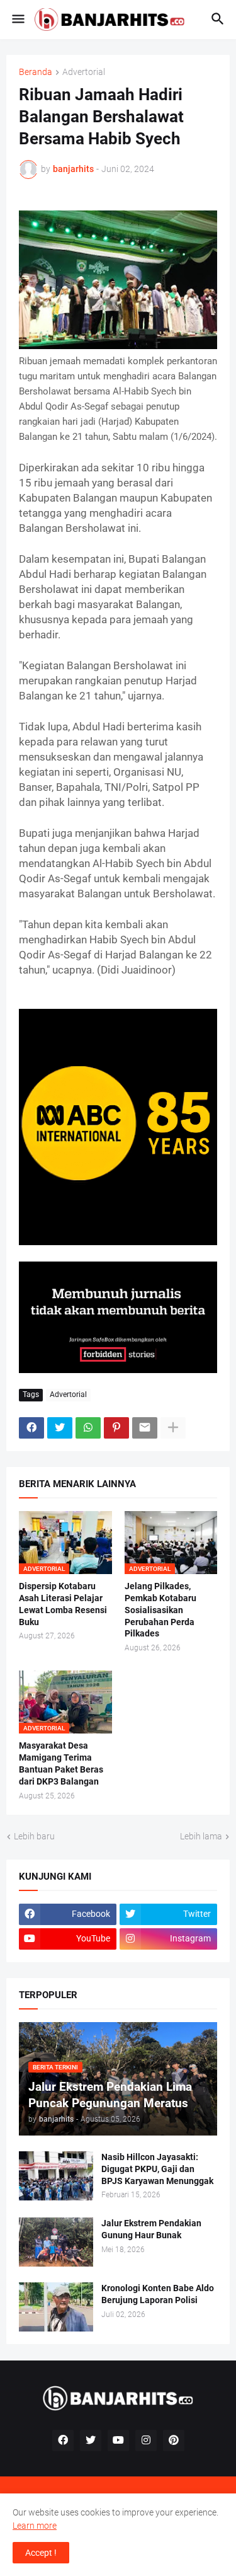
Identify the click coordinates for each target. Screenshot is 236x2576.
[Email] (145, 1428)
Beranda (36, 72)
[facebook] (63, 2441)
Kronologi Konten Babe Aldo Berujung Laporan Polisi (158, 2294)
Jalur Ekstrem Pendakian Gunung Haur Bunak (151, 2229)
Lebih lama (201, 1836)
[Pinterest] (116, 1428)
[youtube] (118, 2441)
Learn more (35, 2526)
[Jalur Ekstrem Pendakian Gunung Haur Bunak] (56, 2242)
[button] (17, 20)
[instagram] (146, 2441)
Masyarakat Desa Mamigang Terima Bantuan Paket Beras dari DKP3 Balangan (61, 1763)
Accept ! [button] (41, 2553)
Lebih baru (34, 1836)
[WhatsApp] (88, 1428)
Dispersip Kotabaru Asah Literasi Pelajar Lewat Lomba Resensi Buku (63, 1604)
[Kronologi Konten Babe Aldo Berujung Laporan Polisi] (56, 2307)
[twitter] (91, 2441)
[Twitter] (60, 1428)
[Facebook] (31, 1428)
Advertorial (84, 72)
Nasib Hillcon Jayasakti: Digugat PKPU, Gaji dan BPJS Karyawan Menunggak (157, 2169)
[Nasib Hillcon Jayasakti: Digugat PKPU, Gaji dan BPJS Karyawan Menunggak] (56, 2176)
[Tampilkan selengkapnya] (173, 1428)
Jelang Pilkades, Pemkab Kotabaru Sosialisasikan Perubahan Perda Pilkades (160, 1610)
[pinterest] (174, 2441)
